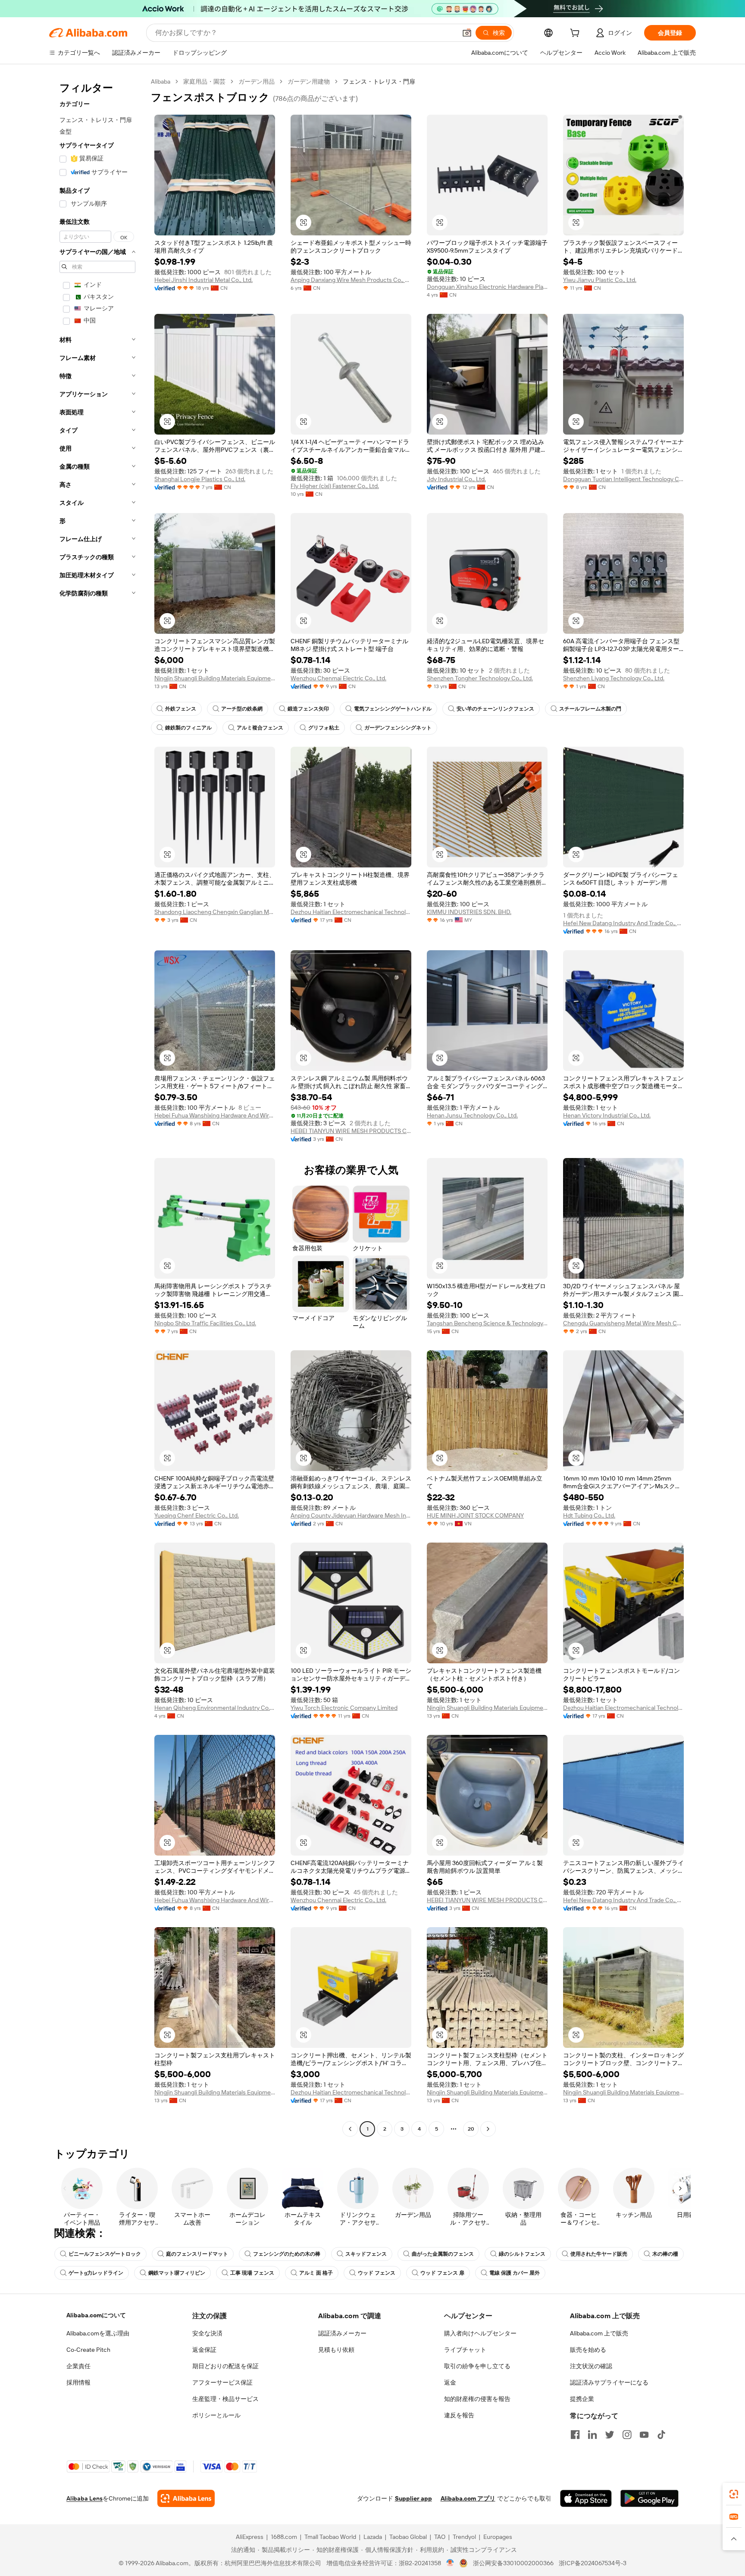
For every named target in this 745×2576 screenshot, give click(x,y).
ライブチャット (465, 2350)
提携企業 (582, 2399)
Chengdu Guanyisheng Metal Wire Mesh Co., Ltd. (623, 1323)
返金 (450, 2382)
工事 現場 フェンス (252, 2273)
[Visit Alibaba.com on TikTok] (661, 2435)
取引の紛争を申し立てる (477, 2366)
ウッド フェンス (377, 2273)
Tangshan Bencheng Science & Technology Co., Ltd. (487, 1323)
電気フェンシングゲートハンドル (393, 709)
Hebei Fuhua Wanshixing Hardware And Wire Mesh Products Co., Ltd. (215, 1115)
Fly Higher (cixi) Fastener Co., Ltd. (335, 486)
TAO (440, 2537)
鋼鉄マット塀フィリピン (177, 2273)
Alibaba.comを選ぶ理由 (98, 2333)
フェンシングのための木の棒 (287, 2254)
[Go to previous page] (350, 2129)
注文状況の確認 (591, 2366)
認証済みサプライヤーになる (609, 2382)
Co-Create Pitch (88, 2350)
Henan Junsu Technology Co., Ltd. (472, 1115)
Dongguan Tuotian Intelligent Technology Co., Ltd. (623, 479)
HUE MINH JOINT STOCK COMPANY (475, 1515)
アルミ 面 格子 (316, 2273)
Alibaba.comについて (96, 2315)
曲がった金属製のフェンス (443, 2254)
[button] (467, 33)
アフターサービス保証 (222, 2382)
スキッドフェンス (366, 2254)
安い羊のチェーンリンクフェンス (495, 709)
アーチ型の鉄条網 (242, 709)
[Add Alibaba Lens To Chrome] (186, 2498)
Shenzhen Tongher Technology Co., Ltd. (480, 678)
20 (471, 2129)
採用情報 (78, 2382)
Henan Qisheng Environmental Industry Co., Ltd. (215, 1708)
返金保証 (204, 2350)
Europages (498, 2537)
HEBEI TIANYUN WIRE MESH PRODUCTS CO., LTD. (351, 1131)
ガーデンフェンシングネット (398, 728)
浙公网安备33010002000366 (513, 2563)
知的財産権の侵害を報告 (477, 2399)
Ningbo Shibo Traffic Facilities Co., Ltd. (205, 1323)
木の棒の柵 (665, 2254)
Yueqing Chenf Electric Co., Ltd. (197, 1515)
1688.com (284, 2537)
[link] (734, 2494)
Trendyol (464, 2537)
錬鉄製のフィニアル (188, 728)
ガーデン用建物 (309, 81)
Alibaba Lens (85, 2498)
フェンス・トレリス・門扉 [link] (379, 81)
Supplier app (413, 2498)
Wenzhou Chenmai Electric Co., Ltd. (338, 678)
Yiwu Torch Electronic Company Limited (344, 1708)
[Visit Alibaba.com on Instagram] (627, 2435)
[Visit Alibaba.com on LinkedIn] (592, 2435)
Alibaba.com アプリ (468, 2498)
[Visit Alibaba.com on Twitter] (610, 2435)
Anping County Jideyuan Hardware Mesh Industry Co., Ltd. (351, 1515)
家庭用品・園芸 (204, 81)
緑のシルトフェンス (522, 2254)
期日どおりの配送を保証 (225, 2366)
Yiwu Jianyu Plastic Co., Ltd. (600, 280)
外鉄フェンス (181, 709)
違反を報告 (459, 2415)
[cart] (576, 34)
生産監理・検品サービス (225, 2399)
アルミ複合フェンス (260, 728)
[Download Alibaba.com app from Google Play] (650, 2498)
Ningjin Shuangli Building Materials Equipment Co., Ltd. (215, 678)
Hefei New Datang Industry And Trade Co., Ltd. (623, 923)
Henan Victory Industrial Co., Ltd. (607, 1115)
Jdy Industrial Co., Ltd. (456, 479)
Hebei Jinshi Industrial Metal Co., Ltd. (203, 280)
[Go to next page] (488, 2129)
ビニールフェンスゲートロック (105, 2254)
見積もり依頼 (336, 2350)
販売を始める (588, 2350)
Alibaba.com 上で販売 (599, 2333)
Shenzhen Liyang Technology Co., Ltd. (614, 678)
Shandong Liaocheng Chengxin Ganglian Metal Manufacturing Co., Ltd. (215, 912)
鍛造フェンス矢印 (308, 709)
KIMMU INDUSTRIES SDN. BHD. (469, 912)
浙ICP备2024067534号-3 (593, 2563)
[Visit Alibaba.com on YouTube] (644, 2435)
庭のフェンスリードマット (197, 2254)
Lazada (373, 2537)
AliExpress (250, 2537)
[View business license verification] (450, 2563)
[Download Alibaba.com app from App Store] (586, 2498)
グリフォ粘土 (324, 728)
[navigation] (97, 1106)
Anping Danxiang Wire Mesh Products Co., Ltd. (351, 280)
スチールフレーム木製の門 (590, 709)
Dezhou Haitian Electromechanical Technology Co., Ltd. (351, 912)
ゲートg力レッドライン (96, 2273)
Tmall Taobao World (330, 2537)
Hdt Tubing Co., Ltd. (589, 1515)
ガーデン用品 (257, 81)
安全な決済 (207, 2333)
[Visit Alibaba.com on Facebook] (575, 2435)
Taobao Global (408, 2537)
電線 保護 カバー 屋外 (515, 2273)
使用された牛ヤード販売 (599, 2254)
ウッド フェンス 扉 (442, 2273)
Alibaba (161, 81)
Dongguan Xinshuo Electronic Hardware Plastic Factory (487, 287)
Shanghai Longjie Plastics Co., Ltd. (200, 479)
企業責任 (78, 2366)
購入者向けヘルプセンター (480, 2333)
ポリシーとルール (216, 2415)
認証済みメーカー (342, 2333)
